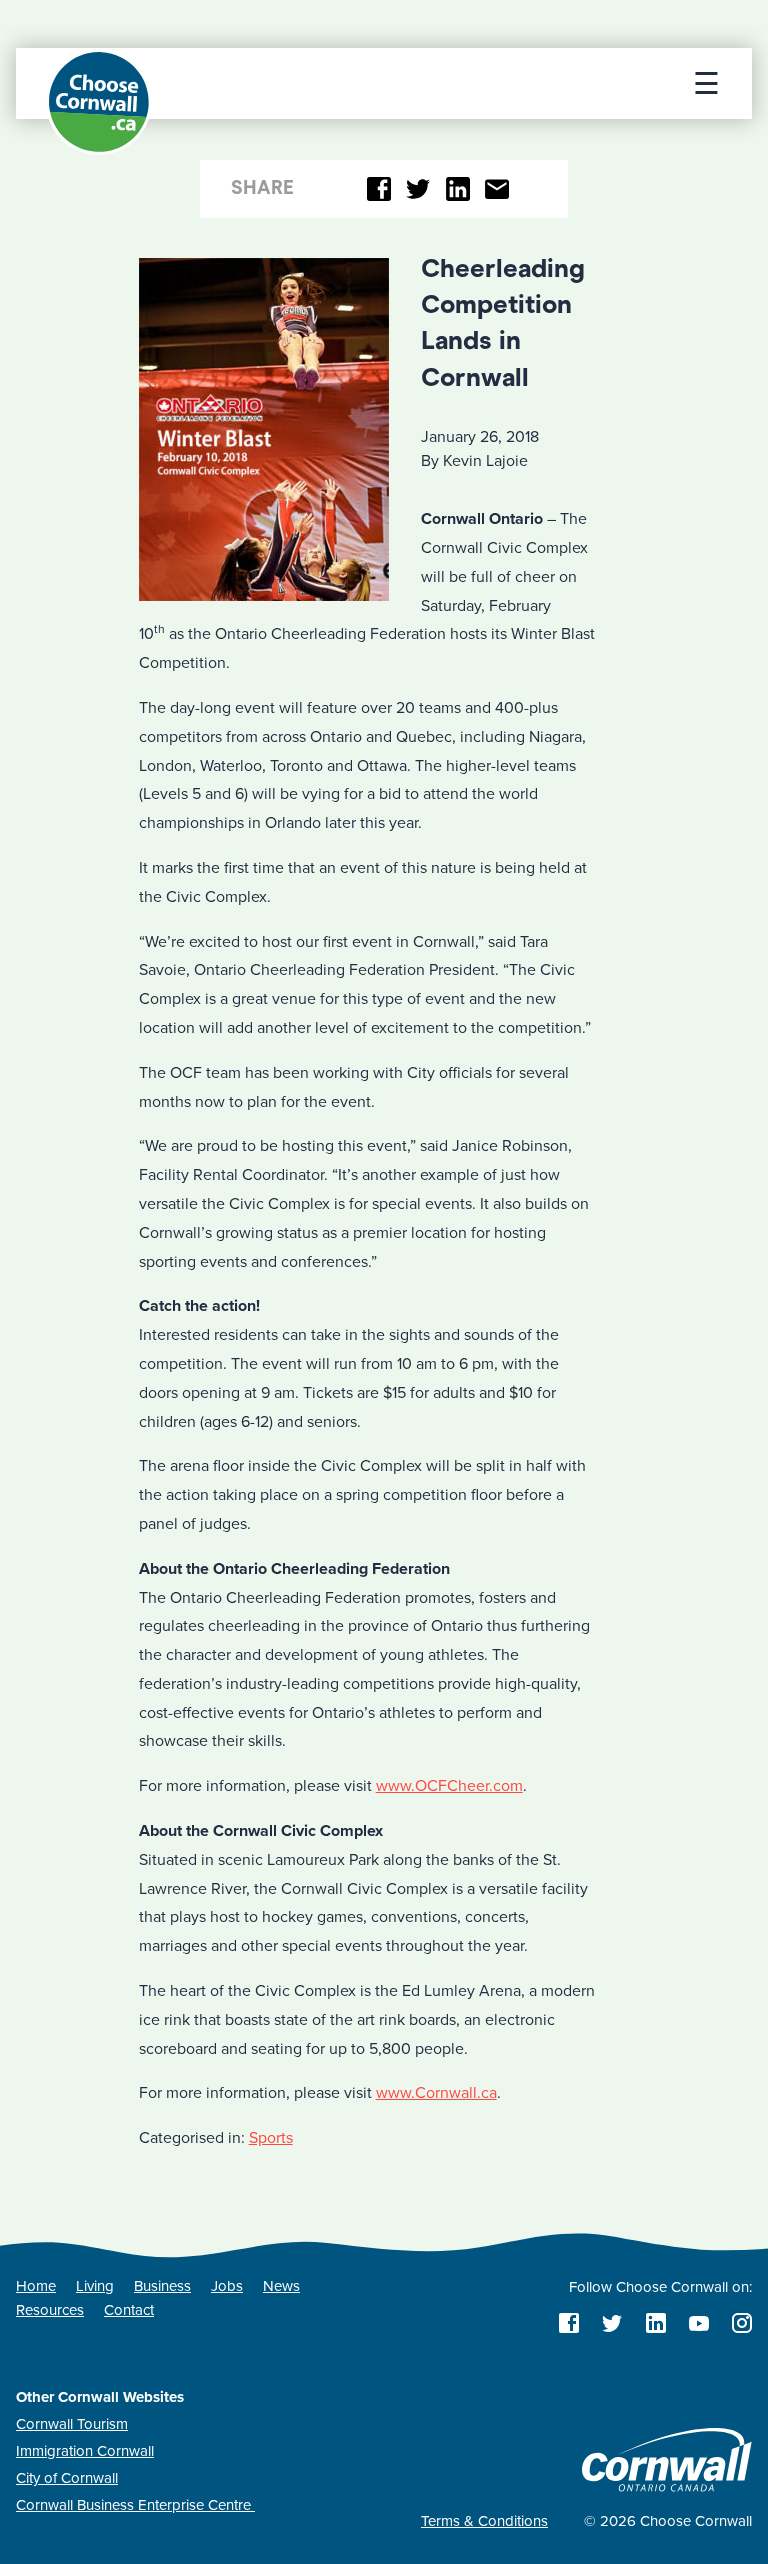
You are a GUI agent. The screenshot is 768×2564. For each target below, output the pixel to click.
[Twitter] (418, 189)
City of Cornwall (67, 2478)
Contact (129, 2310)
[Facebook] (379, 189)
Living (95, 2286)
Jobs (227, 2286)
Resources (50, 2310)
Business (162, 2286)
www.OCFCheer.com (449, 1786)
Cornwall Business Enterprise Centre (135, 2505)
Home (36, 2286)
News (281, 2286)
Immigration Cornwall (85, 2451)
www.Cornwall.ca (436, 2093)
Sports (271, 2138)
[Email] (497, 189)
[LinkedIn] (457, 189)
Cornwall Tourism (72, 2424)
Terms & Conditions (484, 2521)
